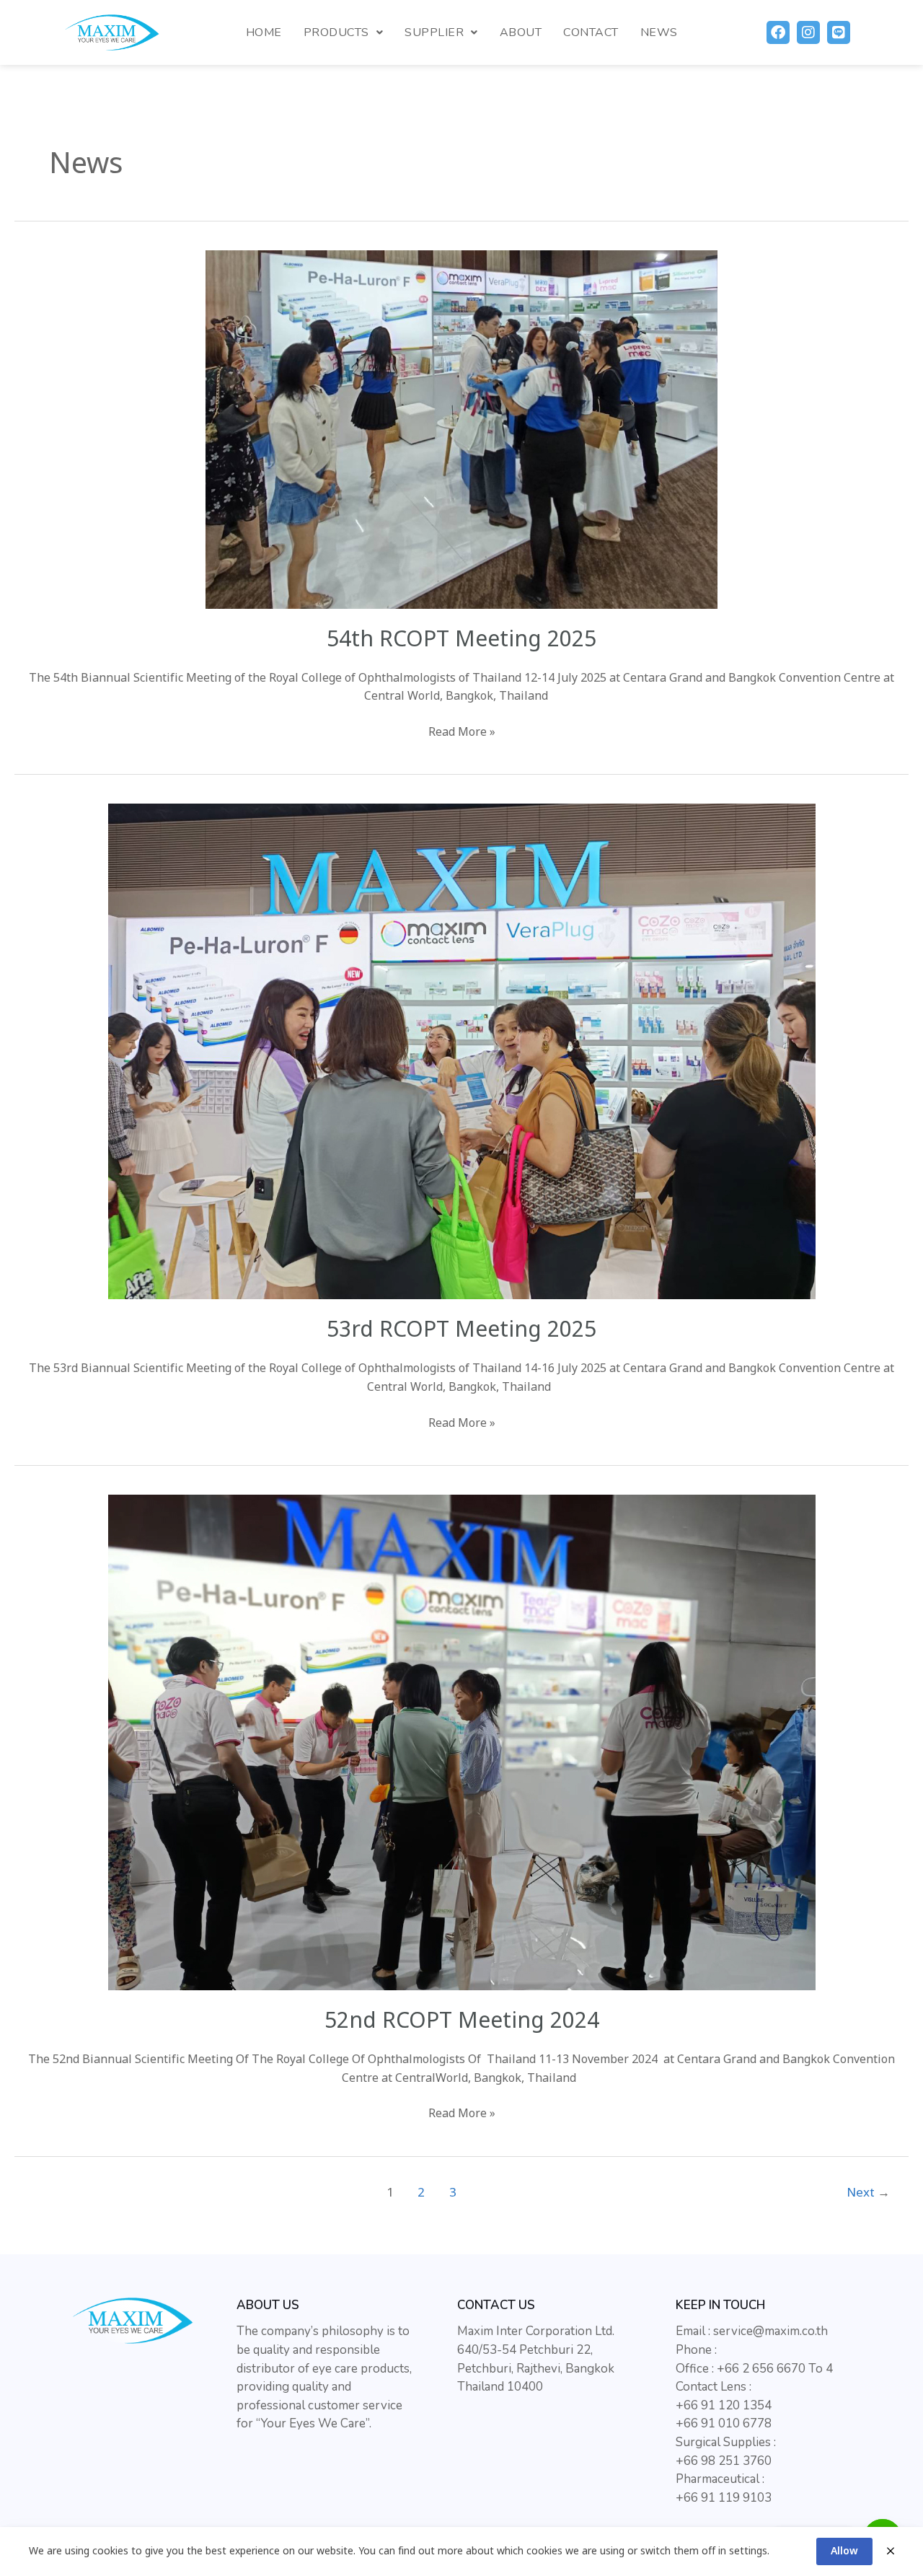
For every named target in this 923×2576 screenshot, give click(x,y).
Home (264, 32)
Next (868, 2193)
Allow (844, 2551)
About (521, 32)
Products (336, 32)
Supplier (434, 32)
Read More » (462, 732)
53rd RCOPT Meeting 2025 (461, 1330)
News (659, 32)
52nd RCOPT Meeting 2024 (462, 2021)
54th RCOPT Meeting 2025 (461, 640)
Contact (591, 32)
